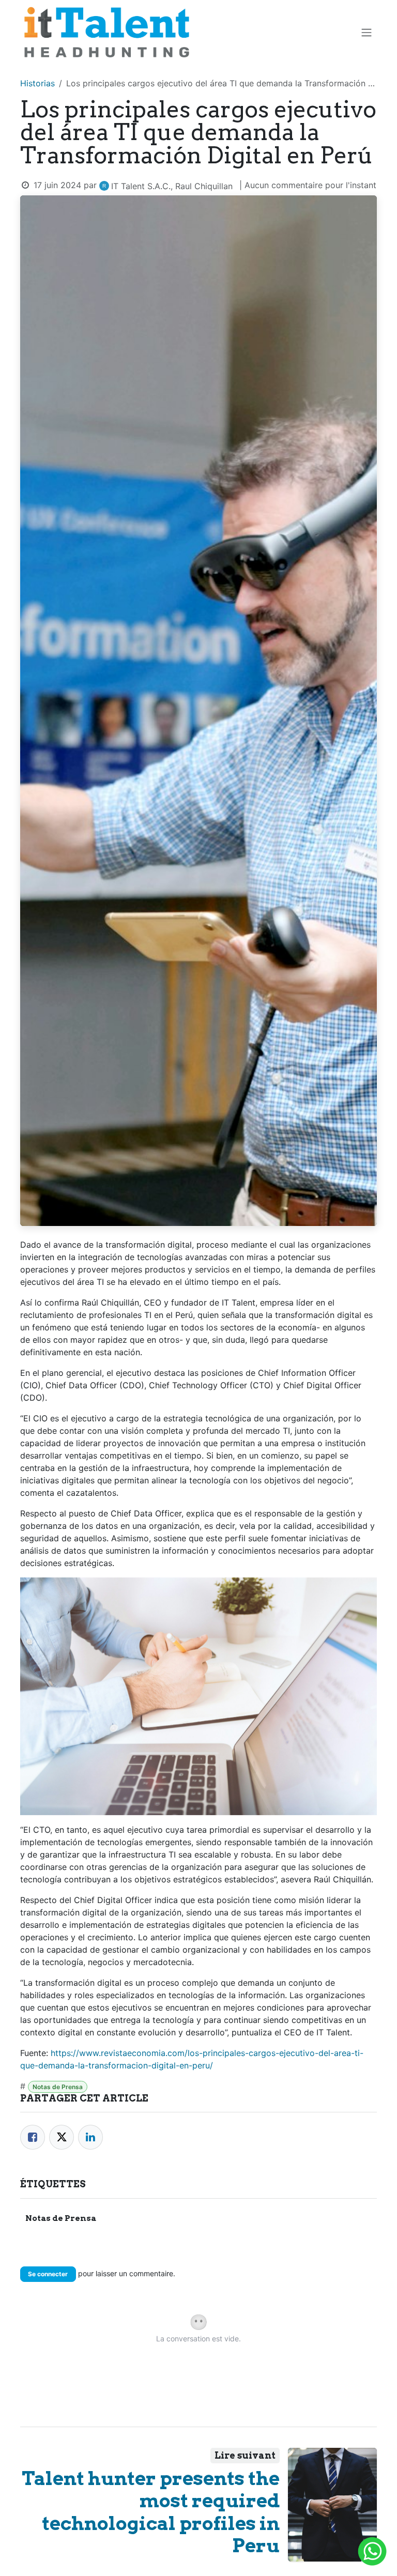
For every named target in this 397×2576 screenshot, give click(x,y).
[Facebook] (33, 2137)
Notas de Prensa (58, 2087)
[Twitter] (62, 2137)
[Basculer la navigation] (367, 33)
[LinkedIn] (90, 2137)
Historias (37, 83)
